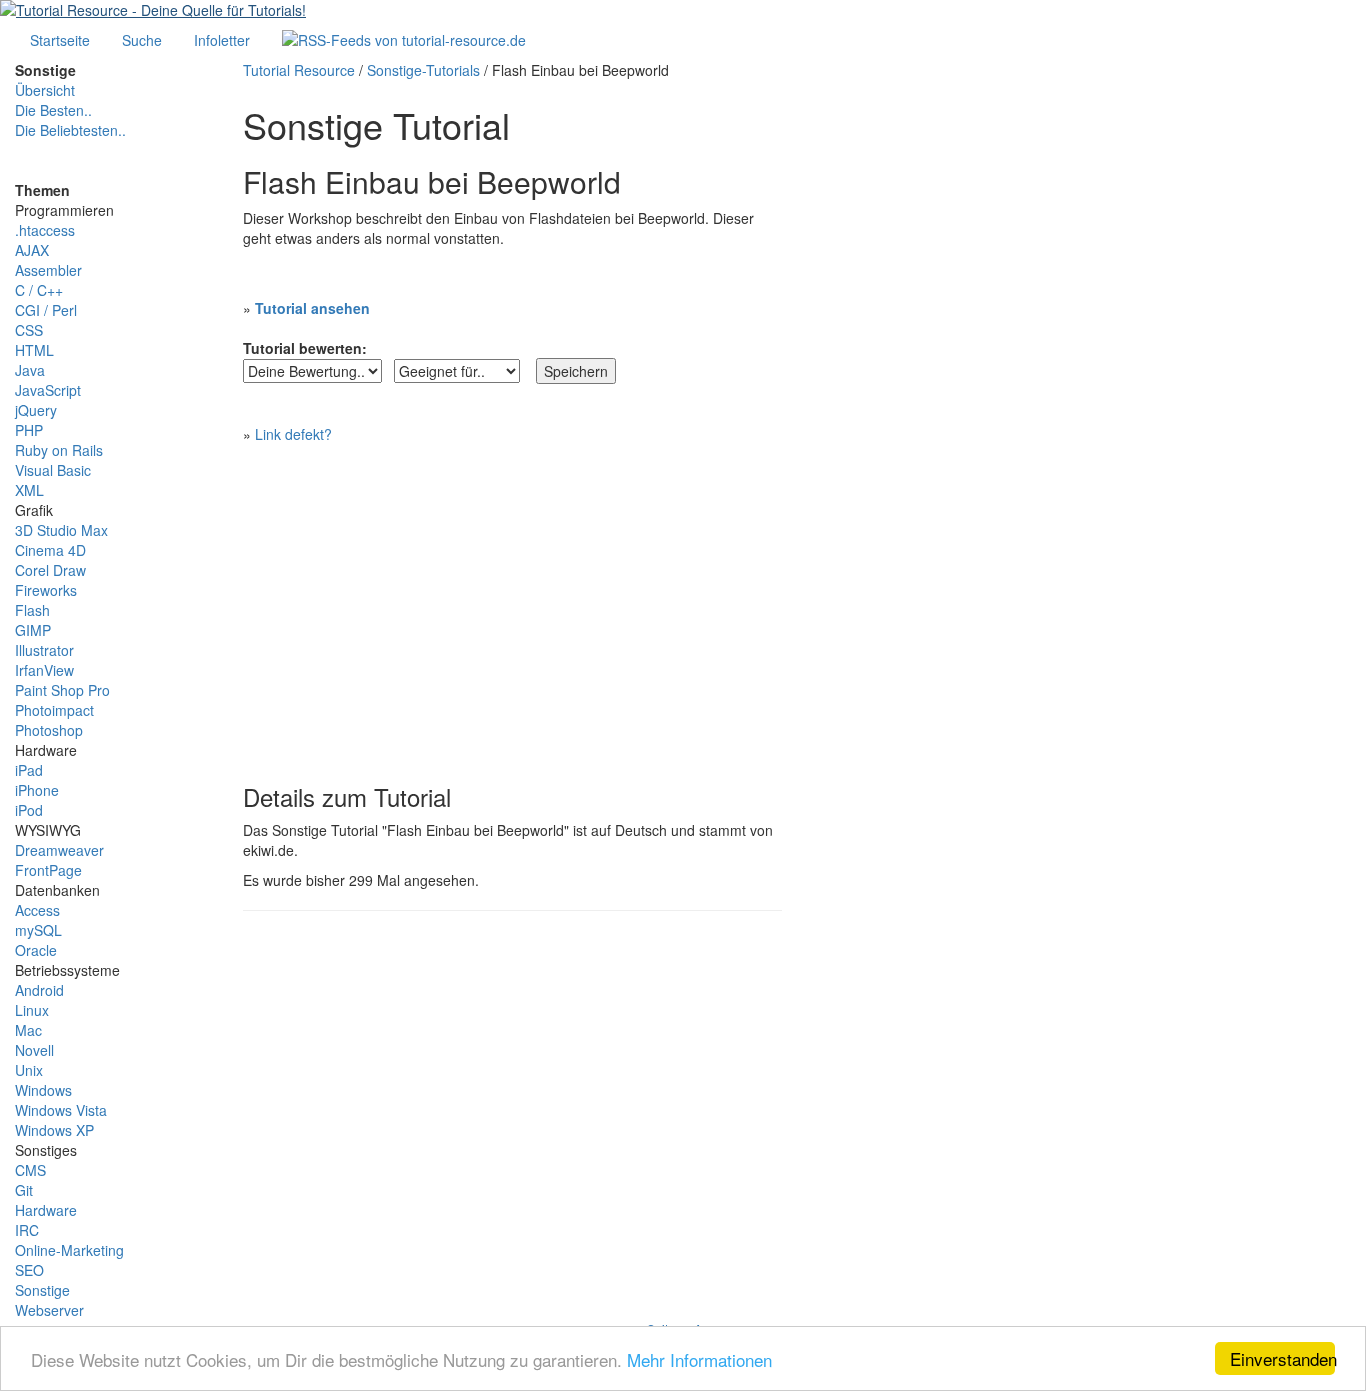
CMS (30, 1170)
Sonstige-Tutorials (423, 70)
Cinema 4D (50, 550)
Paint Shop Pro (62, 690)
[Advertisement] (512, 604)
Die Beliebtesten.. (70, 130)
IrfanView (44, 670)
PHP (29, 430)
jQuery (36, 410)
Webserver (49, 1310)
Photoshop (49, 730)
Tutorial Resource (299, 70)
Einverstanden (1282, 1358)
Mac (28, 1030)
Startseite (60, 40)
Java (30, 370)
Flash (32, 610)
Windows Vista (61, 1110)
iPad (29, 770)
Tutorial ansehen (312, 308)
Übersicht (45, 90)
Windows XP (54, 1130)
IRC (27, 1230)
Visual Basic (53, 470)
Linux (32, 1010)
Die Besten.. (53, 110)
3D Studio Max (61, 530)
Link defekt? (293, 434)
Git (24, 1190)
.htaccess (45, 230)
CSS (29, 330)
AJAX (32, 250)
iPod (29, 810)
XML (29, 490)
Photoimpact (54, 710)
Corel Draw (50, 570)
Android (39, 990)
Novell (34, 1050)
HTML (34, 350)
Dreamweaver (59, 850)
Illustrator (44, 650)
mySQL (38, 930)
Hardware (46, 1210)
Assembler (48, 270)
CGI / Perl (46, 310)
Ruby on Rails (59, 450)
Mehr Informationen (699, 1359)
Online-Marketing (69, 1250)
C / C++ (39, 290)
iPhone (37, 790)
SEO (29, 1270)
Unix (29, 1070)
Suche (142, 40)
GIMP (33, 630)
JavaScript (48, 390)
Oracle (36, 950)
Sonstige (42, 1290)
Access (37, 910)
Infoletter (222, 40)
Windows (43, 1090)
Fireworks (46, 590)
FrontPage (48, 870)
